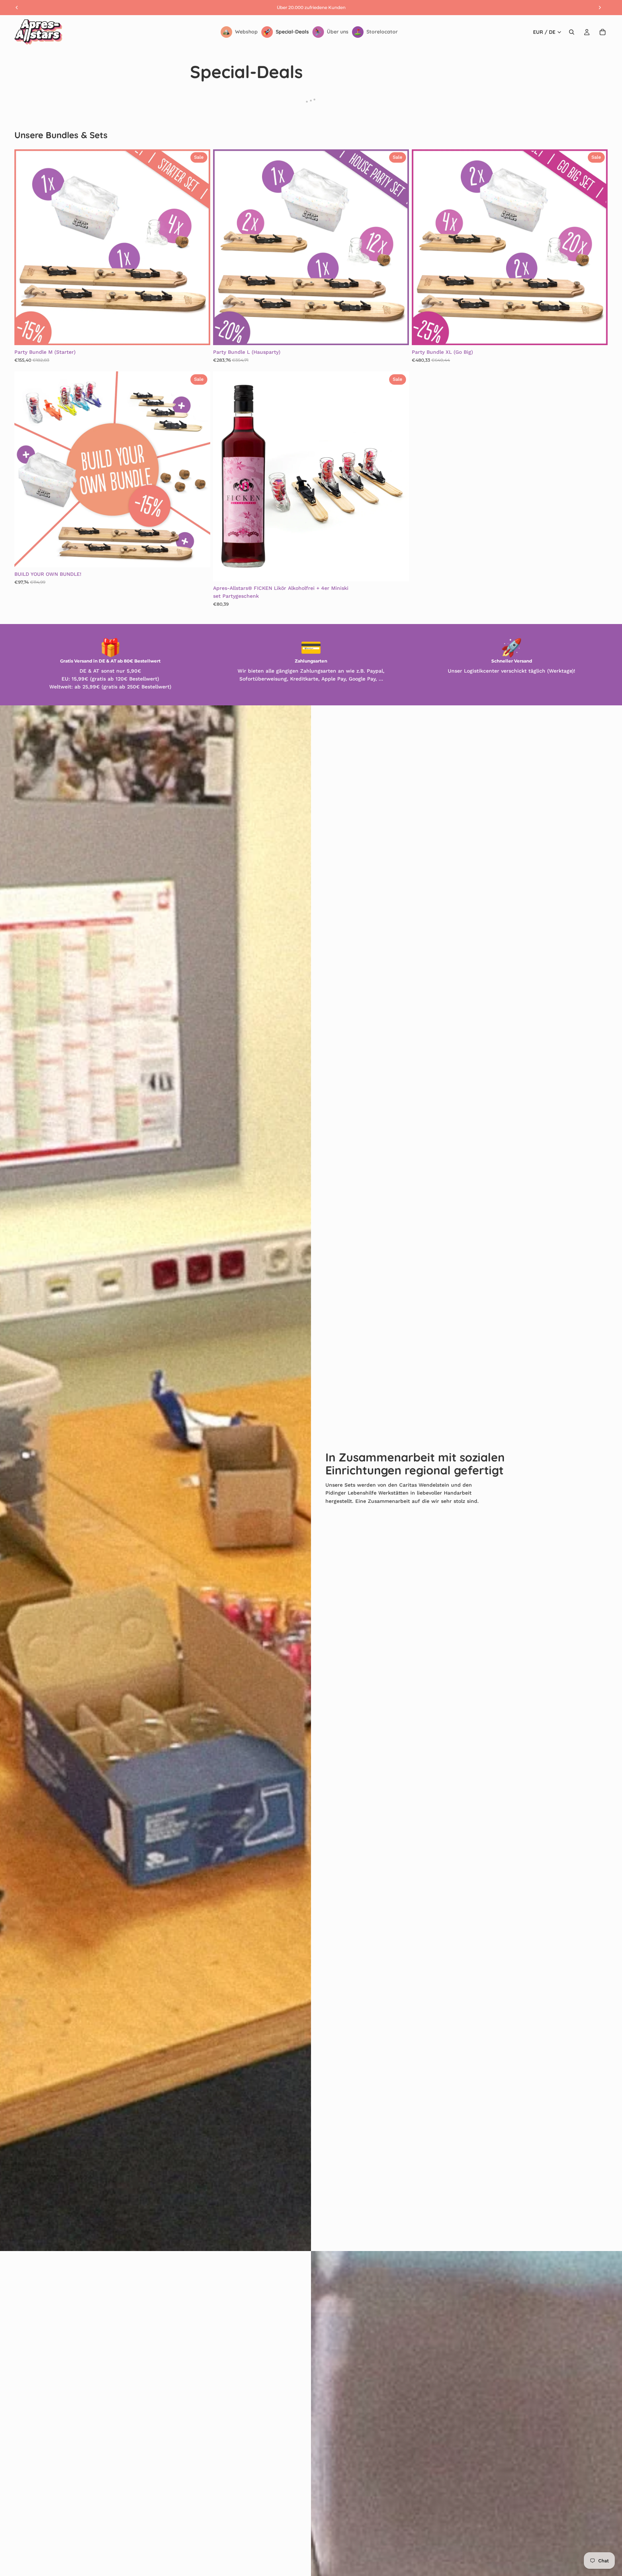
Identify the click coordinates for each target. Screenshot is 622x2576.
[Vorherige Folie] (25, 247)
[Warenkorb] (603, 32)
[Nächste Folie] (199, 247)
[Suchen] (572, 32)
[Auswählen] (398, 570)
